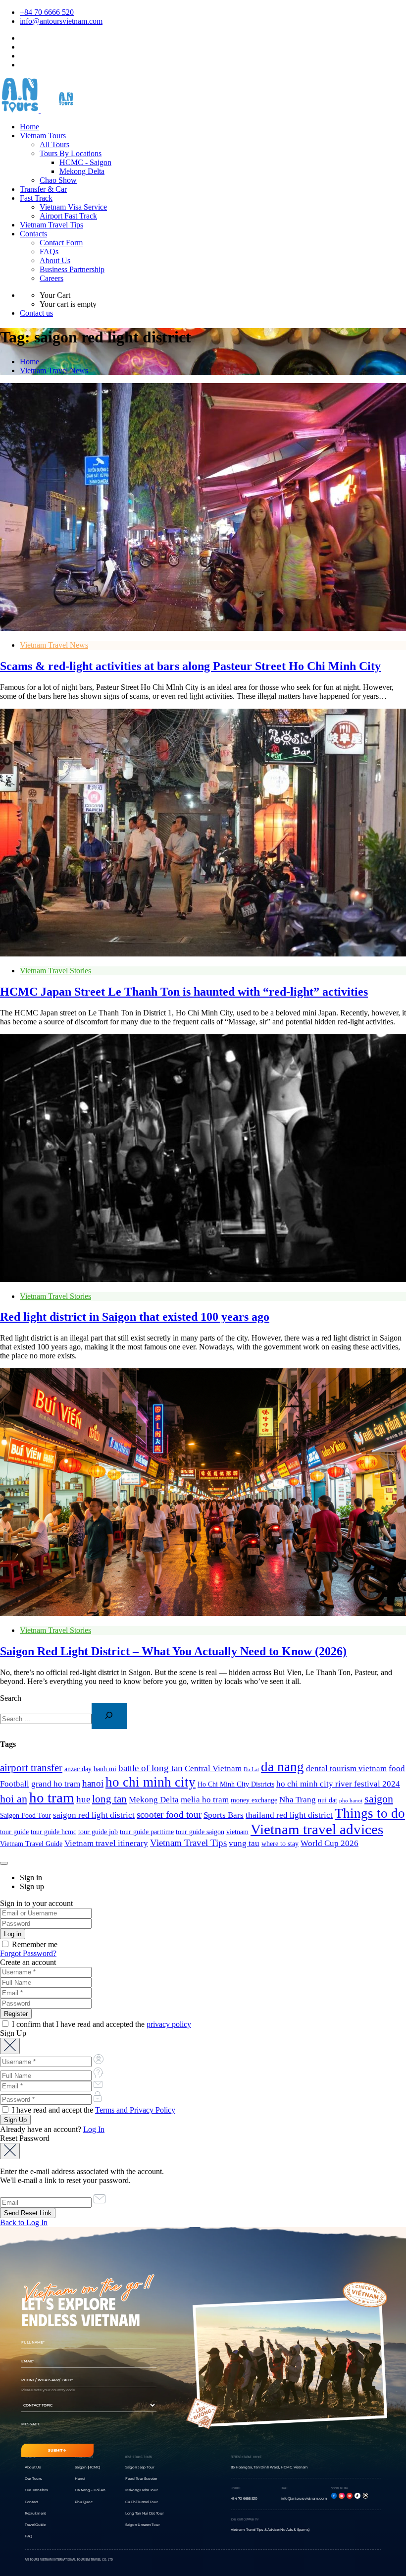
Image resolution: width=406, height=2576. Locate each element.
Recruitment (35, 2513)
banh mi (105, 1769)
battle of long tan (151, 1768)
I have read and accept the (93, 2110)
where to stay (280, 1844)
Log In (94, 2129)
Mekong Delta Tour (142, 2490)
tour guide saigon (200, 1832)
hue (83, 1799)
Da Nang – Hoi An (90, 2490)
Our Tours (33, 2479)
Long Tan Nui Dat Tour (145, 2513)
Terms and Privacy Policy (135, 2110)
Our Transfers (36, 2490)
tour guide (14, 1832)
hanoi (93, 1783)
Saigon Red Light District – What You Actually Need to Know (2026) (173, 1651)
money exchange (254, 1800)
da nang (282, 1767)
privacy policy (169, 2024)
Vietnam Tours (43, 136)
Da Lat (251, 1769)
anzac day (78, 1769)
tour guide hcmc (53, 1832)
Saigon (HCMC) (87, 2467)
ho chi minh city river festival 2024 (338, 1784)
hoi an (14, 1799)
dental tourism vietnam (346, 1768)
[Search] (109, 1716)
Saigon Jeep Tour (140, 2467)
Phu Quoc (83, 2502)
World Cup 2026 (330, 1843)
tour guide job (98, 1832)
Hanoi (80, 2479)
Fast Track (36, 198)
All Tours (54, 144)
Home (29, 127)
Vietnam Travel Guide (31, 1844)
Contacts (33, 234)
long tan (109, 1799)
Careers (51, 278)
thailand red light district (289, 1815)
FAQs (49, 252)
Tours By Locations (71, 153)
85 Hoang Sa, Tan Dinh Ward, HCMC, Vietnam (270, 2467)
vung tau (244, 1843)
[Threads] (365, 2496)
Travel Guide (35, 2525)
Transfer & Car (43, 189)
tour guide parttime (147, 1832)
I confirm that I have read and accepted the (101, 2024)
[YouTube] (350, 2496)
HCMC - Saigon (85, 162)
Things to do (370, 1813)
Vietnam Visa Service (73, 207)
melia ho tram (205, 1800)
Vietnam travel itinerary (106, 1843)
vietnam (237, 1832)
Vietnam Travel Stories (55, 971)
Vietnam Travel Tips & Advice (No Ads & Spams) (270, 2530)
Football (15, 1784)
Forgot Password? (28, 1953)
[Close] (4, 1863)
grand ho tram (56, 1784)
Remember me (34, 1944)
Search (11, 1698)
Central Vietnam (213, 1768)
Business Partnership (72, 269)
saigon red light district (94, 1815)
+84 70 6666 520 (47, 12)
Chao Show (58, 180)
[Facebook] (334, 2496)
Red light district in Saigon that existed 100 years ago (135, 1317)
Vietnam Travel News (54, 370)
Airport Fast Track (68, 216)
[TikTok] (357, 2496)
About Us (55, 260)
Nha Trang (298, 1800)
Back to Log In (24, 2222)
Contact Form (61, 243)
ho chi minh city (151, 1782)
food (397, 1768)
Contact (31, 2502)
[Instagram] (342, 2496)
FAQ (28, 2536)
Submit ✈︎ (57, 2450)
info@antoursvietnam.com (61, 21)
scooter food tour (169, 1815)
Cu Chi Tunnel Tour (141, 2502)
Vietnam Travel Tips (51, 225)
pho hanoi (351, 1801)
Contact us (36, 313)
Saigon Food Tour (25, 1816)
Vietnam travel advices (317, 1829)
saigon (379, 1799)
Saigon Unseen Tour (142, 2525)
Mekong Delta (82, 171)
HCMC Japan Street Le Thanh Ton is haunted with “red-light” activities (184, 992)
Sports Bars (224, 1815)
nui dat (328, 1800)
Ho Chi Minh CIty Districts (236, 1784)
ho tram (52, 1798)
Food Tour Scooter (141, 2479)
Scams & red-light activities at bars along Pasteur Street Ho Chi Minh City (190, 666)
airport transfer (31, 1768)
